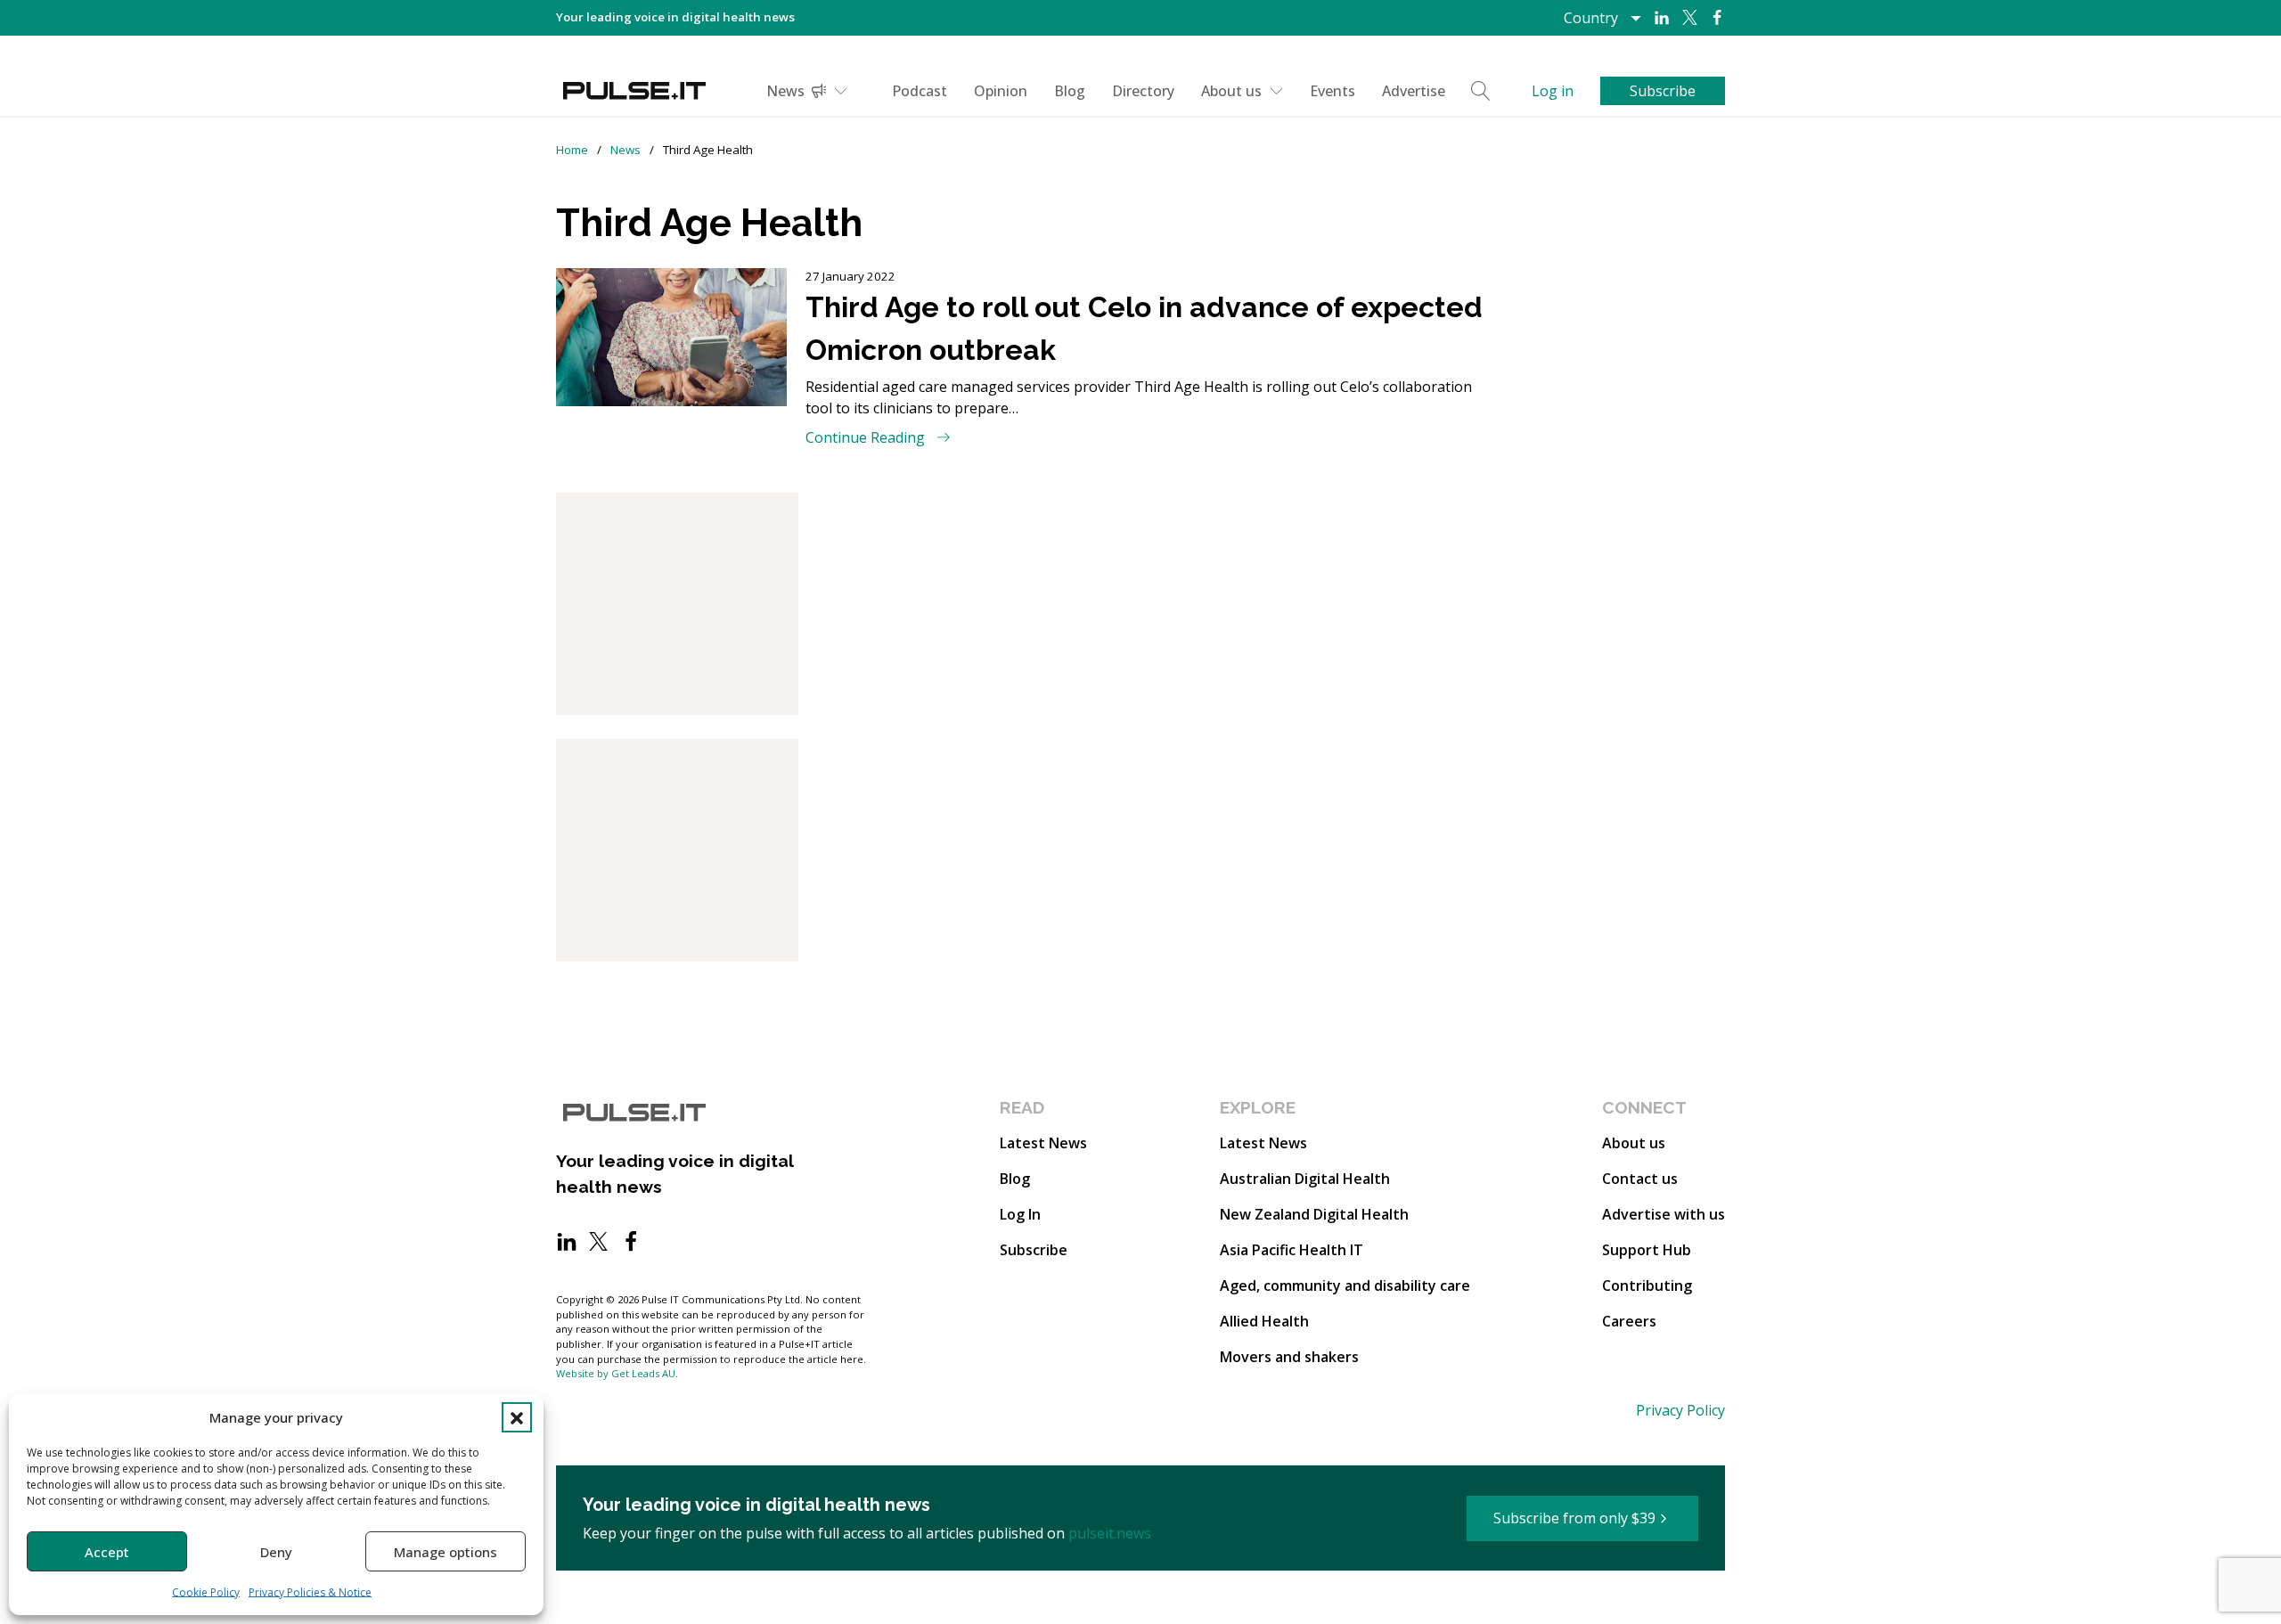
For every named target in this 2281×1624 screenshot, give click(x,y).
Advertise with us (1664, 1214)
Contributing (1647, 1285)
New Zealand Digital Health (1314, 1214)
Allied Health (1264, 1321)
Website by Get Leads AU (616, 1373)
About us (1231, 91)
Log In (1020, 1214)
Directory (1143, 91)
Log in (1553, 91)
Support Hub (1647, 1250)
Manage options (446, 1552)
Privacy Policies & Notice (310, 1592)
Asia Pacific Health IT (1292, 1250)
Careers (1629, 1321)
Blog (1070, 91)
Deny (276, 1552)
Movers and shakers (1289, 1357)
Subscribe (1034, 1250)
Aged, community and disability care (1345, 1285)
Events (1333, 91)
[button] (517, 1417)
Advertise (1414, 91)
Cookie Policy (206, 1592)
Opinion (1001, 91)
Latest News (1043, 1143)
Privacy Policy (1680, 1410)
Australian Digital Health (1305, 1179)
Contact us (1640, 1179)
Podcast (920, 91)
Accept (107, 1552)
